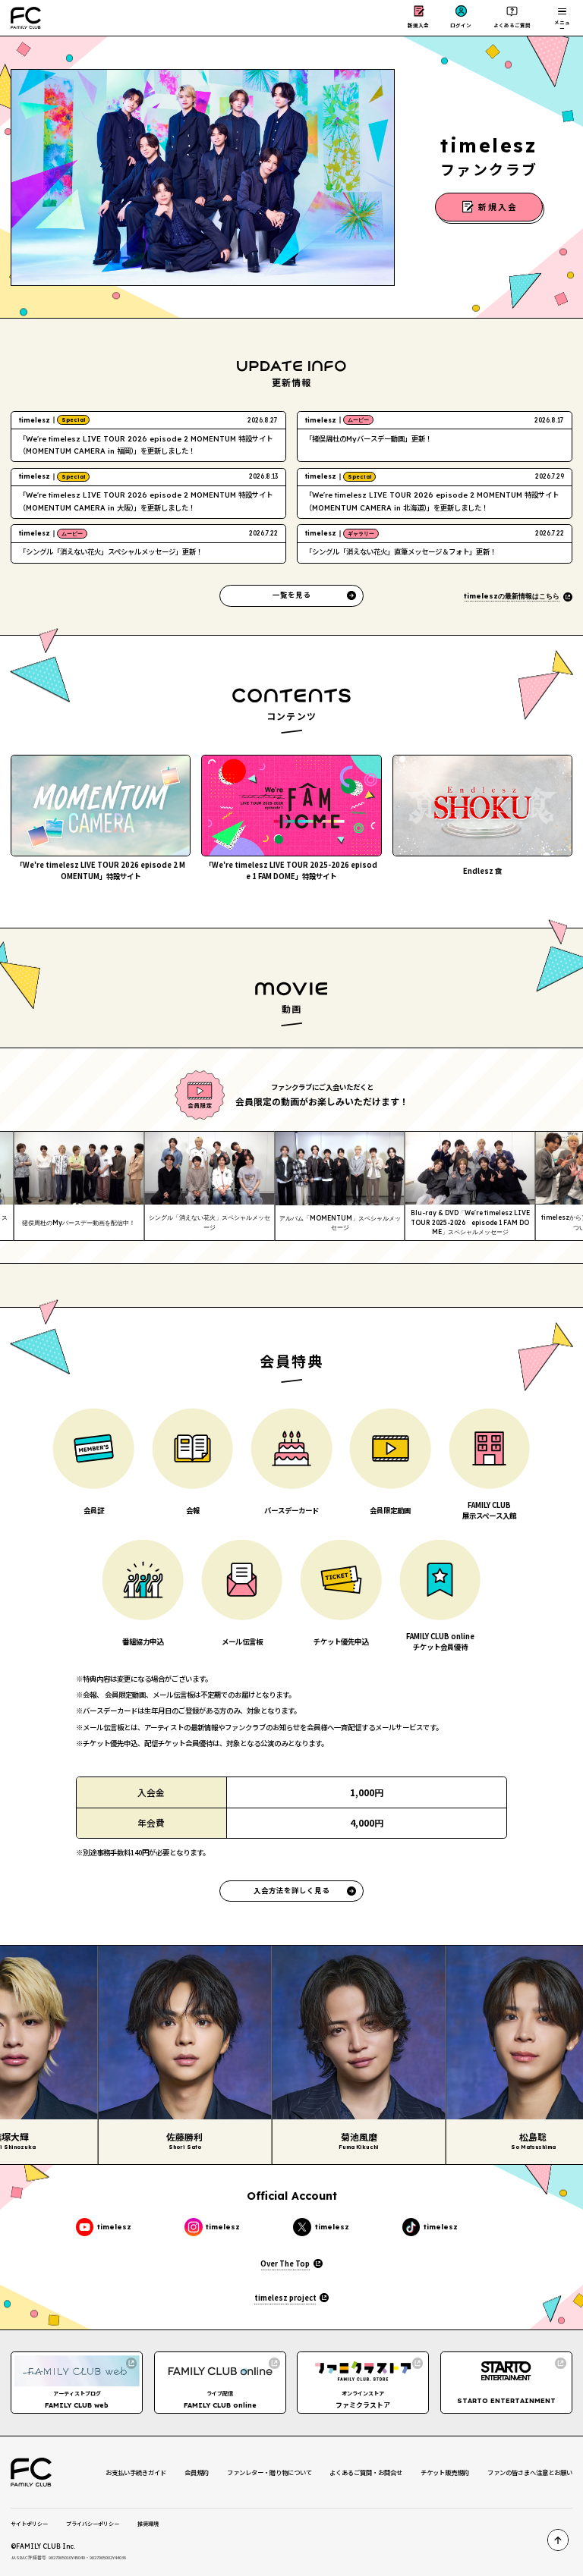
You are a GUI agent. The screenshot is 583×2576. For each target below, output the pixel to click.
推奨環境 (148, 2524)
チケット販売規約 (445, 2472)
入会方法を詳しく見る (291, 1890)
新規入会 (418, 25)
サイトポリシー (29, 2524)
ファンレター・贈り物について (269, 2472)
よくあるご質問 (512, 25)
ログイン (461, 25)
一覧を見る (291, 595)
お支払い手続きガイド (136, 2472)
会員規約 (197, 2472)
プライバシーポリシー (93, 2524)
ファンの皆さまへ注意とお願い (530, 2472)
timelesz (114, 2227)
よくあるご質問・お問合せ (366, 2472)
